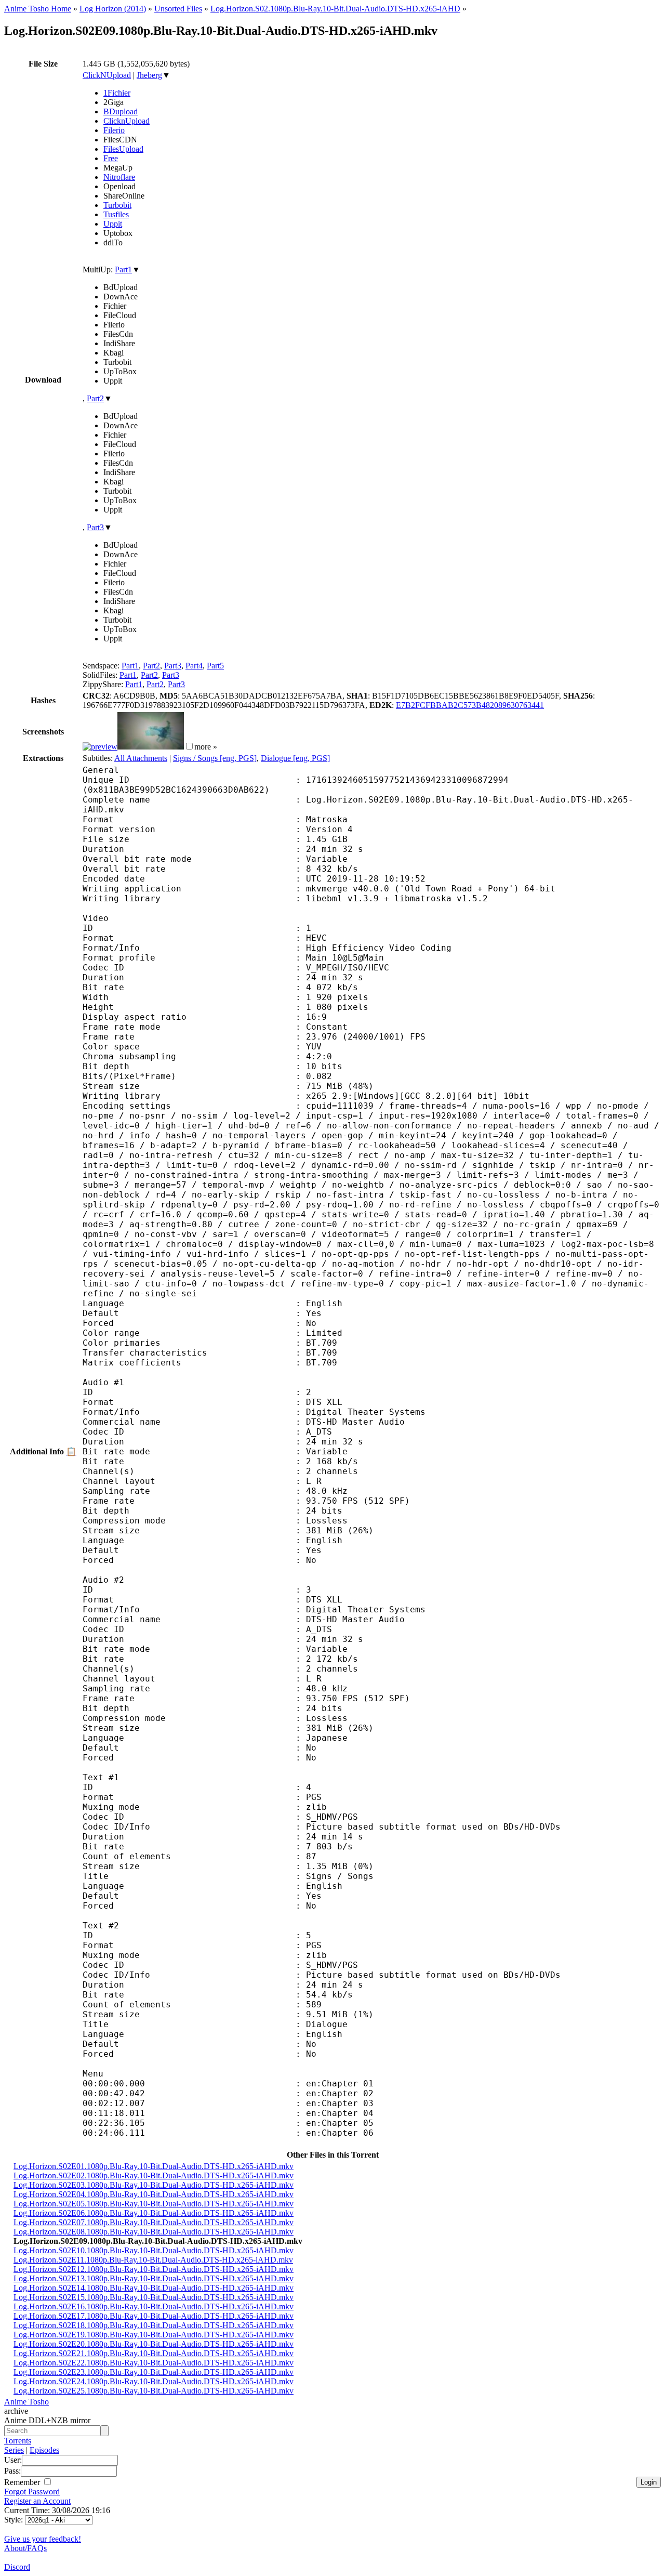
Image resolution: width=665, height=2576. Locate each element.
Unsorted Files (178, 9)
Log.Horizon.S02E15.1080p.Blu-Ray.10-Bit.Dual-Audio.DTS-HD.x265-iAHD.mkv (154, 2297)
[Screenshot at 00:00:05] (100, 747)
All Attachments (141, 758)
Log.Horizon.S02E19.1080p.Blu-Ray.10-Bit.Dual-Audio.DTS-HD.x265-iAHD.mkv (154, 2335)
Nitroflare (119, 177)
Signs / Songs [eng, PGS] (215, 758)
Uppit (113, 224)
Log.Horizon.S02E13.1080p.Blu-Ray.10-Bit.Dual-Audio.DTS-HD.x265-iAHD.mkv (154, 2278)
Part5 (215, 666)
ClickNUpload (107, 75)
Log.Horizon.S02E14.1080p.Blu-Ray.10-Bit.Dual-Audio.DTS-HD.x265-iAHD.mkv (154, 2288)
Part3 (95, 527)
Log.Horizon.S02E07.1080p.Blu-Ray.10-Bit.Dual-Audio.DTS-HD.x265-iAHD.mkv (154, 2222)
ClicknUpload (127, 121)
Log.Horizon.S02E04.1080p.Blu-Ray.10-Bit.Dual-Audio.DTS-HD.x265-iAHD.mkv (154, 2194)
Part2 (95, 398)
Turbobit (117, 205)
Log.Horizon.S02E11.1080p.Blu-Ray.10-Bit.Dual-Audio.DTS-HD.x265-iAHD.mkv (153, 2260)
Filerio (114, 130)
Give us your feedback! (43, 2539)
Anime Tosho (26, 2402)
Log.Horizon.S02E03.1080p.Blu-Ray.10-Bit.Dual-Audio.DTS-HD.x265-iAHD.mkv (154, 2185)
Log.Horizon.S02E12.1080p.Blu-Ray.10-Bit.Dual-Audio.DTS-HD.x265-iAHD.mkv (154, 2269)
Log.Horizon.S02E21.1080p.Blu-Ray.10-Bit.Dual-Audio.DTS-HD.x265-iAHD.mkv (154, 2353)
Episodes (44, 2450)
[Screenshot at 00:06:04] (151, 747)
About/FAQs (25, 2548)
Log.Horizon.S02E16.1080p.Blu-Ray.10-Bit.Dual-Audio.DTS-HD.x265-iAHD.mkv (154, 2306)
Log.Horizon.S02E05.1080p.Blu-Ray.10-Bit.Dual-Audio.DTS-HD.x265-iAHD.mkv (154, 2204)
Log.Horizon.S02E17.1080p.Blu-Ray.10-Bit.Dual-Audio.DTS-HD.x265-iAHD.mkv (154, 2316)
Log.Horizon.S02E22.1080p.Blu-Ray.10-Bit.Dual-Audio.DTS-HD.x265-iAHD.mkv (154, 2363)
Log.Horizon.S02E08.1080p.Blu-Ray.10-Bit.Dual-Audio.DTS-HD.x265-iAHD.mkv (154, 2232)
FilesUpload (123, 149)
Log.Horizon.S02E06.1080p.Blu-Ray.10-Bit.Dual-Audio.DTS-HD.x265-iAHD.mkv (154, 2213)
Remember (23, 2482)
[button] (189, 746)
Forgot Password (32, 2492)
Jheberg (149, 75)
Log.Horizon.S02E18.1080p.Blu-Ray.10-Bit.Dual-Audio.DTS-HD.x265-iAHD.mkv (154, 2325)
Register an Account (37, 2501)
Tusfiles (116, 214)
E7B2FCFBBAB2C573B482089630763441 (470, 705)
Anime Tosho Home (38, 9)
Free (111, 158)
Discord (17, 2567)
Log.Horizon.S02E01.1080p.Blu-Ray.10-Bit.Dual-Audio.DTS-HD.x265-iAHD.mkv (154, 2166)
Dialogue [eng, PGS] (295, 758)
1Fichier (117, 93)
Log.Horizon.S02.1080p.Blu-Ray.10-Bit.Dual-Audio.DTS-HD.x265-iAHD (335, 9)
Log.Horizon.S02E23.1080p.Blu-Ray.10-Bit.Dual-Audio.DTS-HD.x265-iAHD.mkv (154, 2372)
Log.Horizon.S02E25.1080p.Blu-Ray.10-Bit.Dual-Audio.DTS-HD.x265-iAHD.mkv (154, 2391)
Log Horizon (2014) (113, 9)
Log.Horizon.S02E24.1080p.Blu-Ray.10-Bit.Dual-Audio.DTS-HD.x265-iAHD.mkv (154, 2381)
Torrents (18, 2441)
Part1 (123, 270)
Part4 (194, 666)
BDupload (121, 111)
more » (206, 747)
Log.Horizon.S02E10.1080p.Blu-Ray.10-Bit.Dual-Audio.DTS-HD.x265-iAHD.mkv (154, 2250)
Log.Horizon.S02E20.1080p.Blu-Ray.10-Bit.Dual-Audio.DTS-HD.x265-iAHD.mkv (154, 2344)
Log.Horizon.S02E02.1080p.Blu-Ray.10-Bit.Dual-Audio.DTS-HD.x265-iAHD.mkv (154, 2176)
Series (14, 2450)
